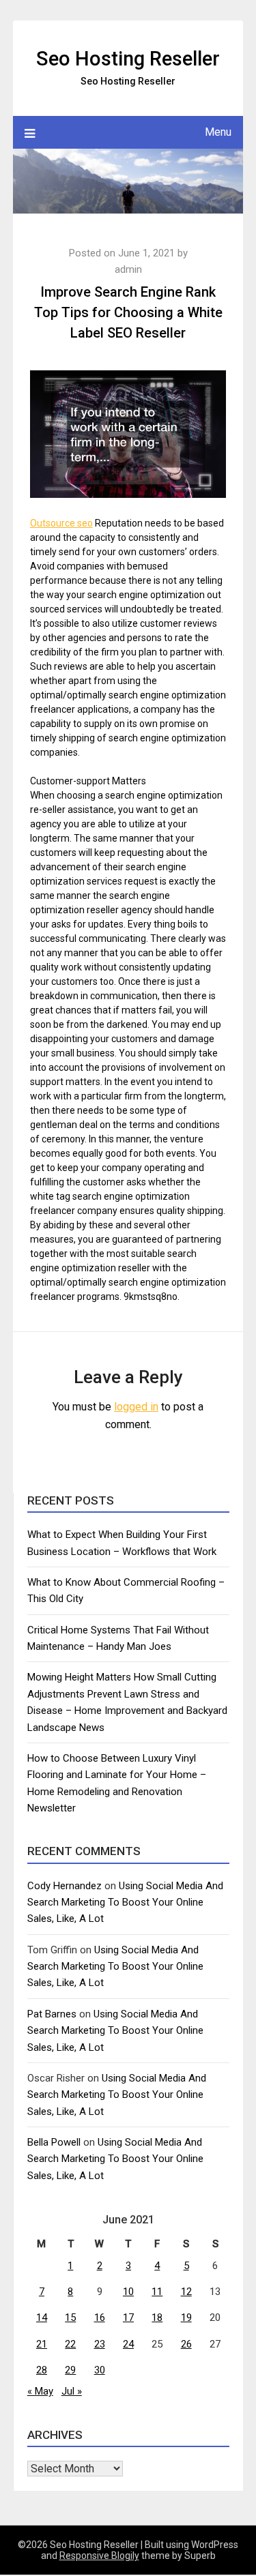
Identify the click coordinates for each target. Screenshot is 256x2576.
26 (186, 2344)
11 (157, 2292)
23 (100, 2344)
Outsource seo (61, 523)
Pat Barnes (52, 2014)
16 (100, 2318)
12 (186, 2292)
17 (128, 2318)
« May (40, 2391)
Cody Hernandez (65, 1886)
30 (100, 2370)
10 (128, 2292)
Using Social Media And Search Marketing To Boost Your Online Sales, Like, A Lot (125, 1903)
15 (70, 2318)
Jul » (72, 2391)
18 (157, 2318)
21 (42, 2344)
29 (70, 2370)
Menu (218, 132)
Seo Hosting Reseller (128, 59)
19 (186, 2318)
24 (128, 2344)
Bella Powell (54, 2142)
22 (70, 2344)
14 (42, 2318)
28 (42, 2370)
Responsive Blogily (99, 2556)
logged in (136, 1407)
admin (128, 269)
